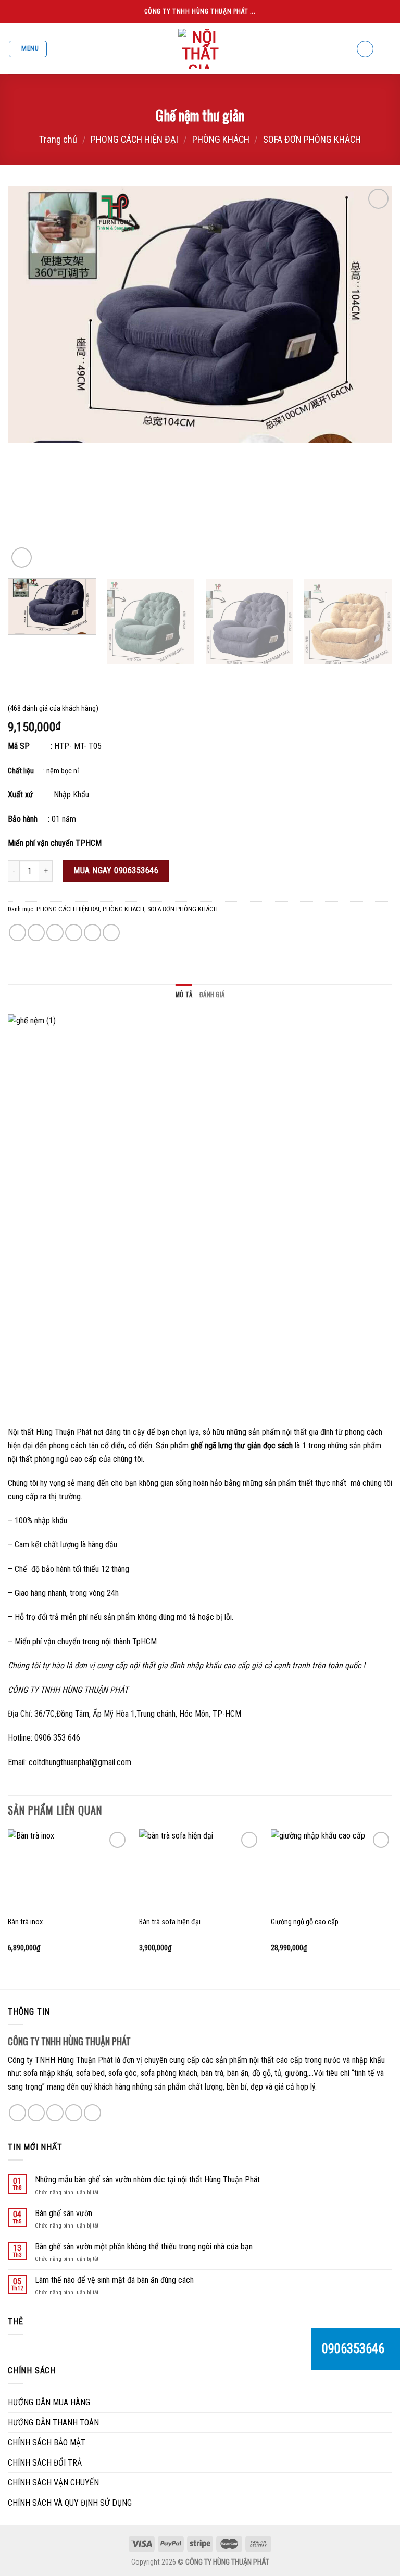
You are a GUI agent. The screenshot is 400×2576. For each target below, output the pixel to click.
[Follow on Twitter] (55, 2113)
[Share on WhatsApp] (17, 933)
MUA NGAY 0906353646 (116, 871)
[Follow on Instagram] (36, 2113)
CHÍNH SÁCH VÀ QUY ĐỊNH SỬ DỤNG (70, 2503)
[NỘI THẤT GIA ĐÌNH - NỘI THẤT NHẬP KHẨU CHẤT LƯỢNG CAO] (200, 49)
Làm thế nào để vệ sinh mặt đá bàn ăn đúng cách (114, 2280)
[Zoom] (22, 558)
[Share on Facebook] (36, 933)
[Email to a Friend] (74, 933)
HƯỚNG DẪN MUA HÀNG (49, 2402)
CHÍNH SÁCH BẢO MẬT (47, 2442)
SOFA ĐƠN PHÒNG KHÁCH (312, 139)
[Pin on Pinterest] (92, 933)
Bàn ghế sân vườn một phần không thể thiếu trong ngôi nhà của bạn (144, 2247)
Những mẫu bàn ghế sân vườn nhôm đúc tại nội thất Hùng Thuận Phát (147, 2179)
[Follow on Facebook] (17, 2113)
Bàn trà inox (25, 1922)
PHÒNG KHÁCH (221, 139)
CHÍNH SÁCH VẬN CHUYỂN (53, 2483)
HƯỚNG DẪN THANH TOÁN (53, 2423)
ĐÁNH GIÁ (212, 995)
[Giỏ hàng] (387, 49)
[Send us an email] (74, 2113)
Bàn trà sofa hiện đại (170, 1922)
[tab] (184, 995)
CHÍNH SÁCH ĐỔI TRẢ (45, 2463)
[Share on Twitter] (55, 933)
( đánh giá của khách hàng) (53, 709)
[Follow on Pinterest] (92, 2113)
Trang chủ (58, 139)
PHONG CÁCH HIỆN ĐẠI (134, 139)
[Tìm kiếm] (365, 49)
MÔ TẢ (184, 995)
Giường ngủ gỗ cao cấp (305, 1922)
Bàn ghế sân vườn (64, 2213)
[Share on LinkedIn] (111, 933)
